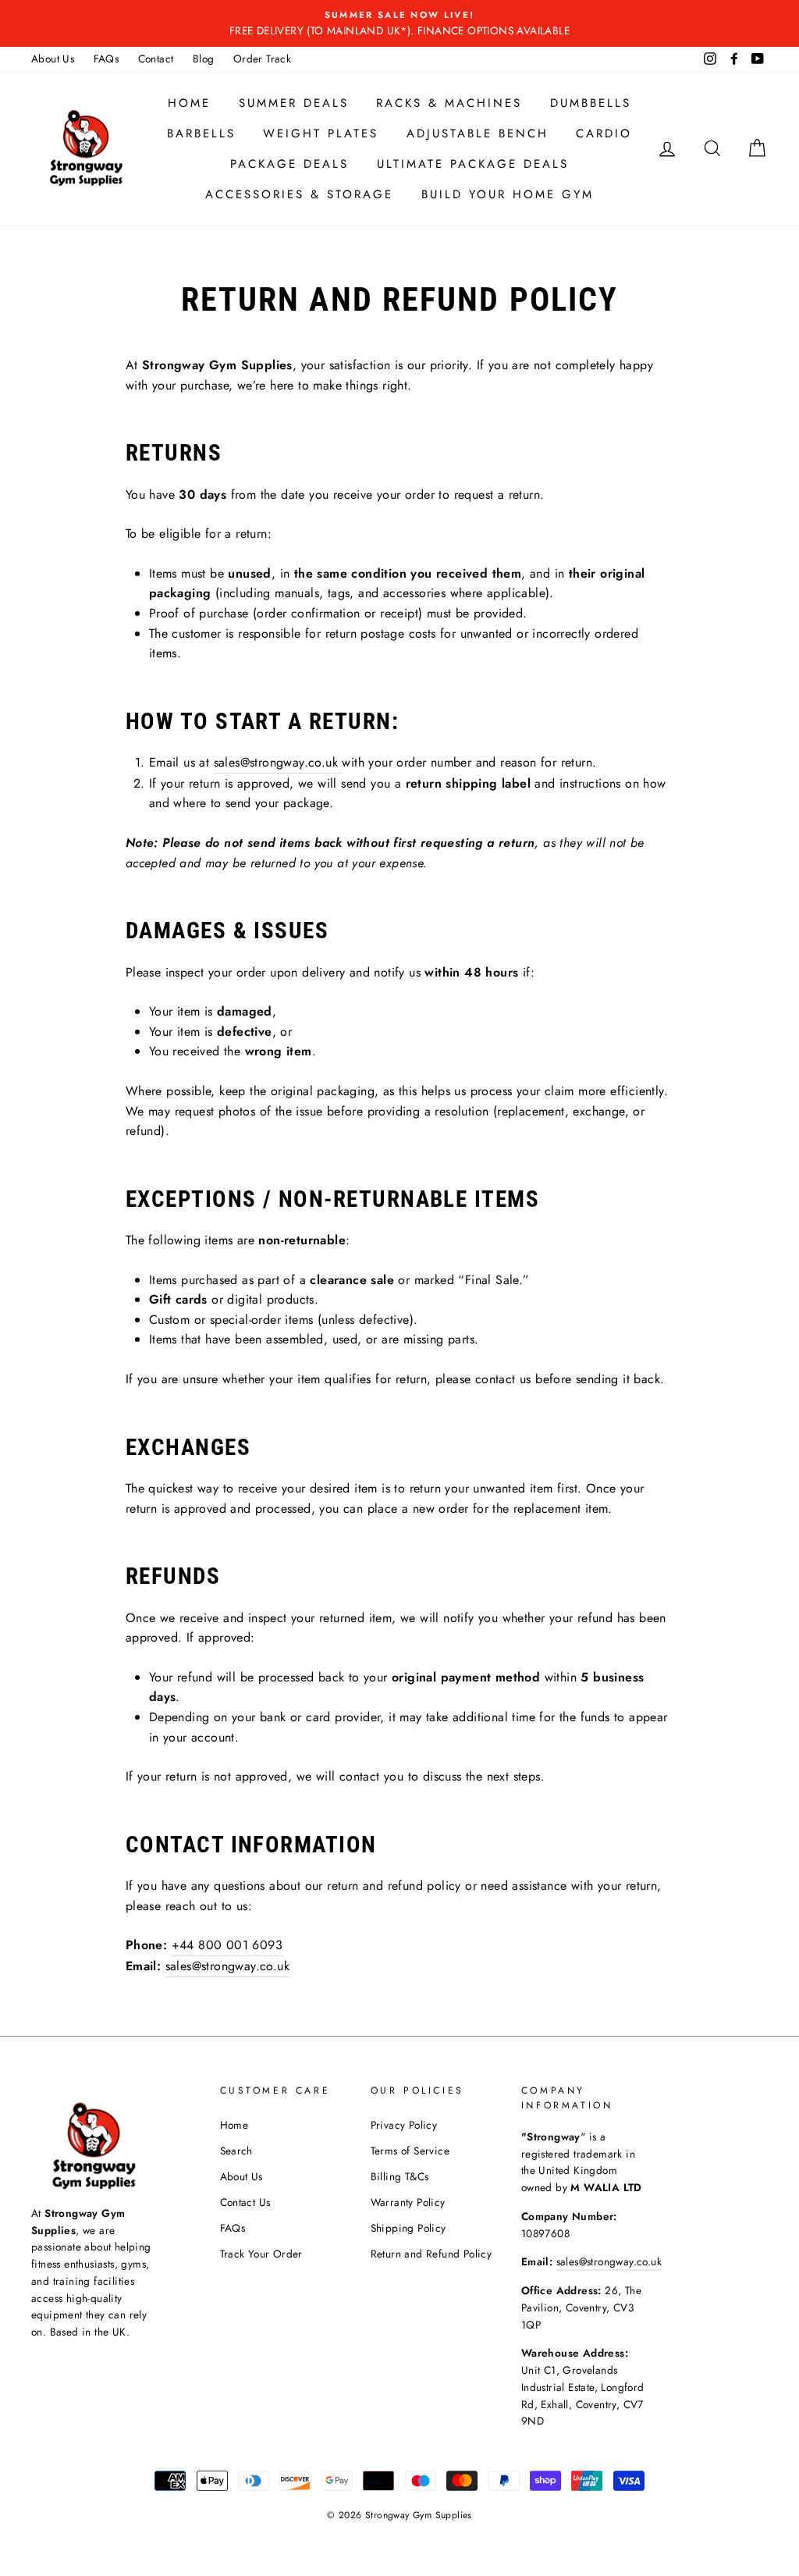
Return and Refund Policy (431, 2254)
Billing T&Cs (400, 2176)
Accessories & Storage (299, 194)
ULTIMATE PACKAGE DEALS (473, 164)
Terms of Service (410, 2151)
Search (236, 2151)
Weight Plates (321, 133)
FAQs (107, 59)
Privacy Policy (404, 2125)
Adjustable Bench (478, 133)
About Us (53, 59)
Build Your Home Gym (508, 194)
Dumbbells (591, 103)
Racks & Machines (449, 103)
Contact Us (245, 2202)
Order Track (262, 59)
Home (189, 103)
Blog (204, 59)
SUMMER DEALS (294, 103)
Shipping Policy (408, 2228)
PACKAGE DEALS (289, 164)
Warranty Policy (408, 2202)
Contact (156, 59)
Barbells (201, 133)
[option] (399, 23)
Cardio (604, 133)
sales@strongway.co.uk (276, 762)
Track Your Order (261, 2254)
